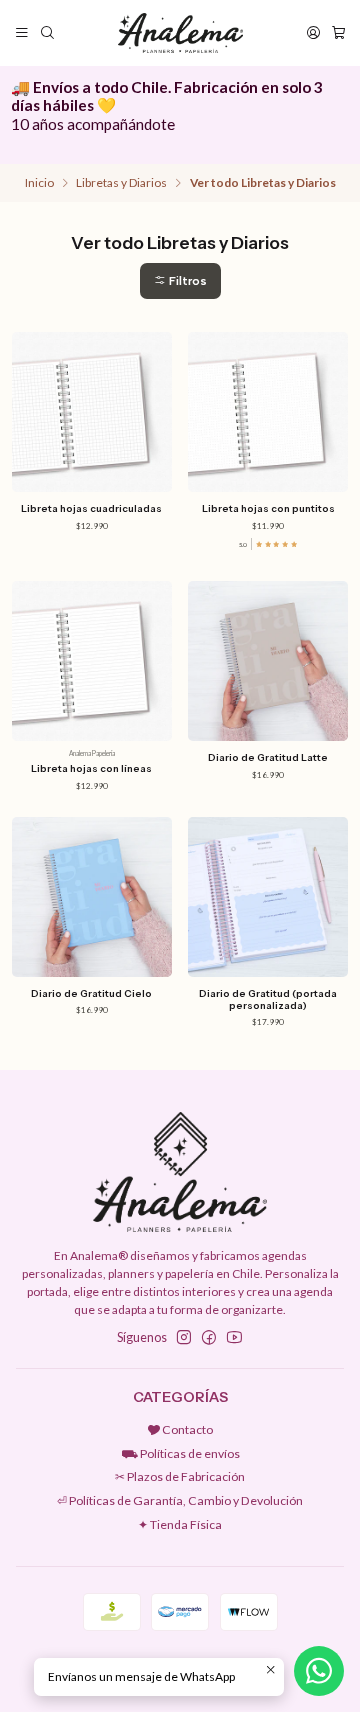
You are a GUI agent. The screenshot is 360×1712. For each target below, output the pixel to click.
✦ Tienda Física (180, 1524)
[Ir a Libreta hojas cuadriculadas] (92, 412)
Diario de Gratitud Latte (268, 757)
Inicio (39, 183)
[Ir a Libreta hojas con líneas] (92, 661)
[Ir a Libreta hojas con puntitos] (268, 412)
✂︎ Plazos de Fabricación (180, 1476)
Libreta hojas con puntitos (268, 508)
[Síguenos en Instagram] (184, 1338)
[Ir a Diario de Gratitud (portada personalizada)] (268, 897)
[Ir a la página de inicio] (180, 33)
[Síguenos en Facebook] (209, 1338)
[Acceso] (313, 33)
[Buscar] (47, 33)
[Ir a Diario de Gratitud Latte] (268, 661)
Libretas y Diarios (121, 183)
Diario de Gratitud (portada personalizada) (268, 999)
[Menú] (22, 33)
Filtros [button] (186, 281)
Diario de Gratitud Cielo (91, 993)
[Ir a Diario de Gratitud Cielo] (92, 897)
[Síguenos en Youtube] (234, 1338)
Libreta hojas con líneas (91, 768)
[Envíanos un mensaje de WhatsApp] (319, 1671)
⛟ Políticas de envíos (180, 1453)
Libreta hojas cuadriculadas (91, 508)
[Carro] (338, 33)
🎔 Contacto (180, 1429)
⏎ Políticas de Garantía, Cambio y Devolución (180, 1500)
